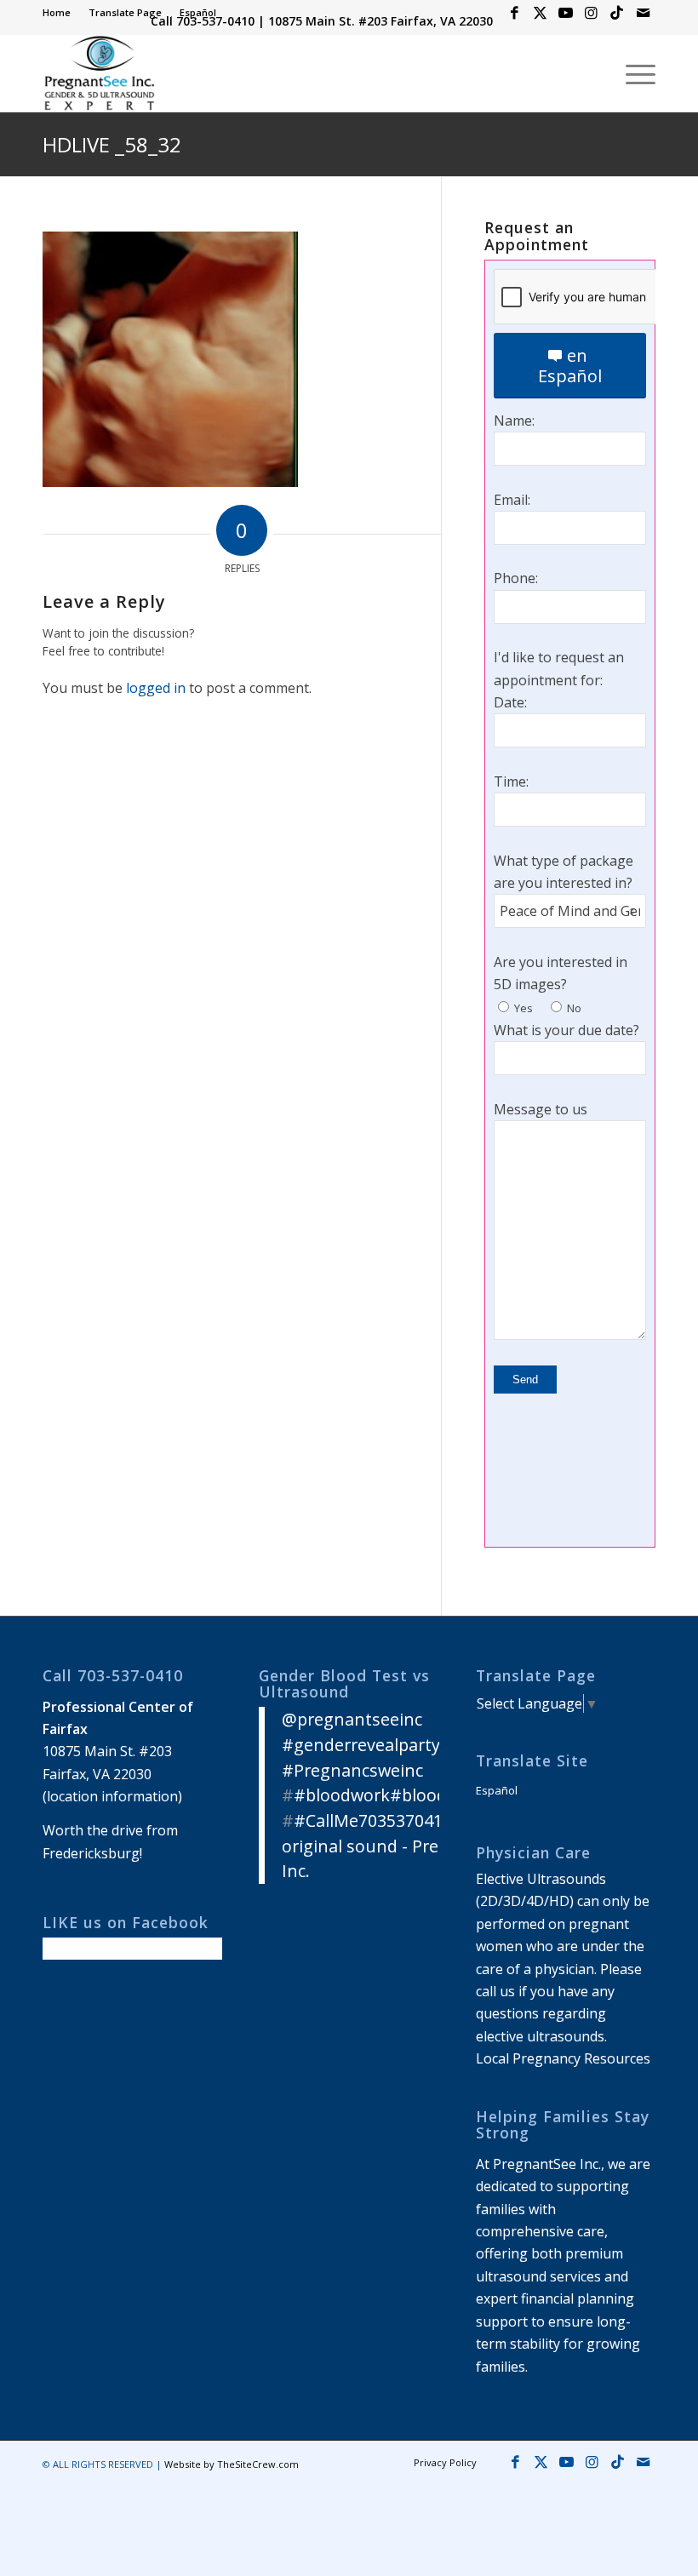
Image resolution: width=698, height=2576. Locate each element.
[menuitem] (61, 13)
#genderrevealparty (361, 1745)
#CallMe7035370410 (373, 1820)
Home (57, 12)
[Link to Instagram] (591, 13)
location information (112, 1796)
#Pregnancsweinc (352, 1770)
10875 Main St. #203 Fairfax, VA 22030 (380, 21)
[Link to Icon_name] (617, 13)
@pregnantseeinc (352, 1719)
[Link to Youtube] (566, 13)
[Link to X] (540, 13)
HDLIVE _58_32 (112, 144)
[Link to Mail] (643, 13)
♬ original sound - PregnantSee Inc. (398, 1846)
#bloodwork (342, 1795)
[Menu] (632, 73)
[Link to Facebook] (515, 13)
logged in (156, 688)
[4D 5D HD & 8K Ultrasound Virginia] (99, 73)
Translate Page (125, 12)
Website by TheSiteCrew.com (232, 2464)
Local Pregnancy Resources (563, 2058)
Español (198, 12)
